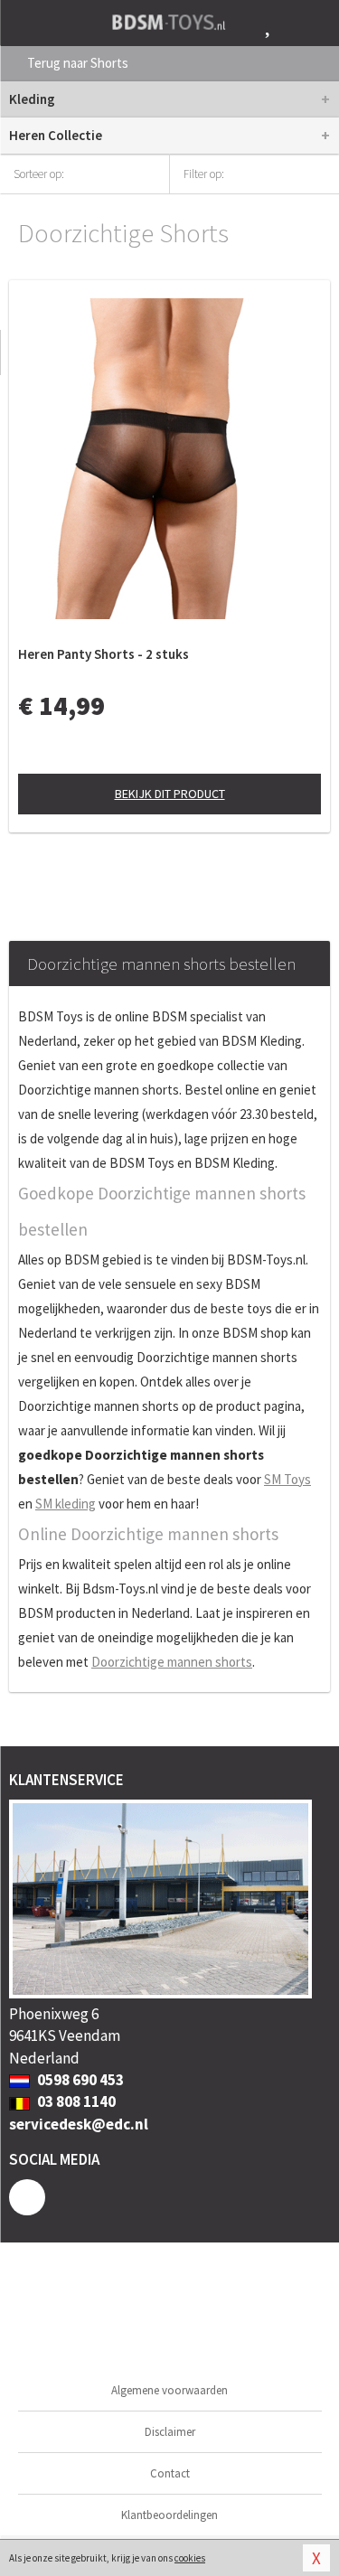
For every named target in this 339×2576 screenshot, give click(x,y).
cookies (190, 2558)
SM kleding (66, 1504)
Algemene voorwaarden (169, 2390)
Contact (170, 2473)
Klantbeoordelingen (169, 2515)
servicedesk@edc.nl (79, 2124)
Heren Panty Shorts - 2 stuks (104, 654)
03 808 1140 (75, 2101)
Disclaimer (170, 2432)
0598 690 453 (79, 2080)
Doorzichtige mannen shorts (172, 1662)
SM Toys (287, 1479)
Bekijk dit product (170, 794)
